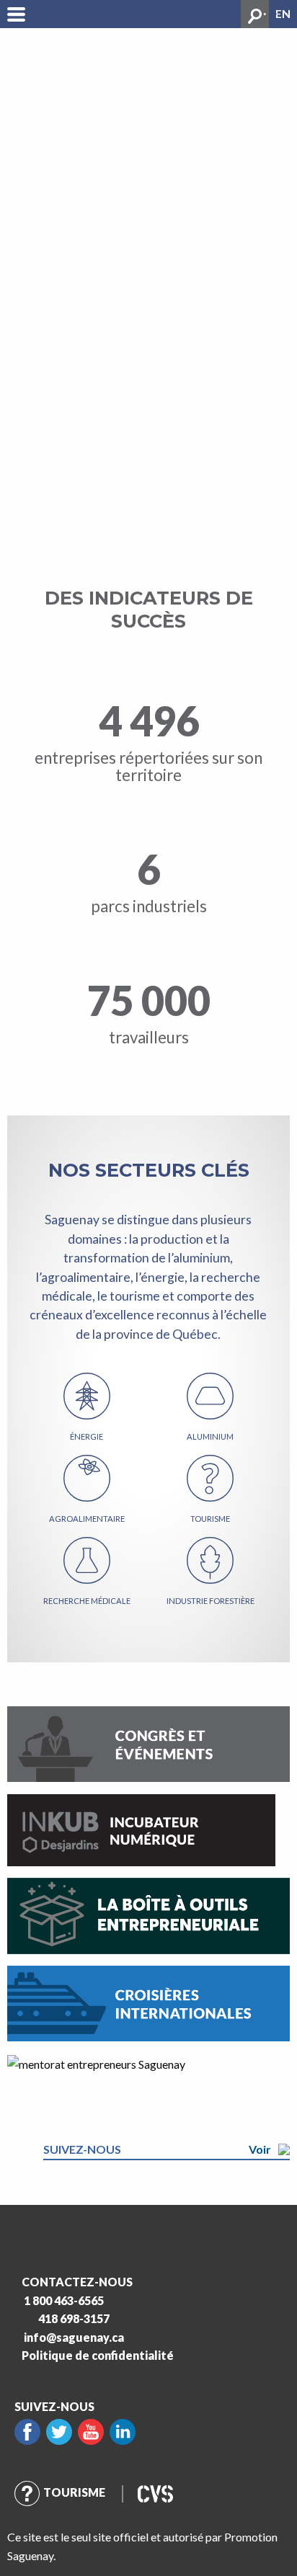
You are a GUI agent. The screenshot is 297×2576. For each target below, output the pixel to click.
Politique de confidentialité (98, 2355)
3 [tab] (283, 11)
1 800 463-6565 (64, 2300)
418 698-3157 (74, 2318)
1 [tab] (261, 11)
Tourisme (74, 2492)
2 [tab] (272, 11)
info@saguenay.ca (74, 2337)
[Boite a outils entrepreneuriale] (148, 1914)
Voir (260, 2149)
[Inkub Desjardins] (141, 1828)
